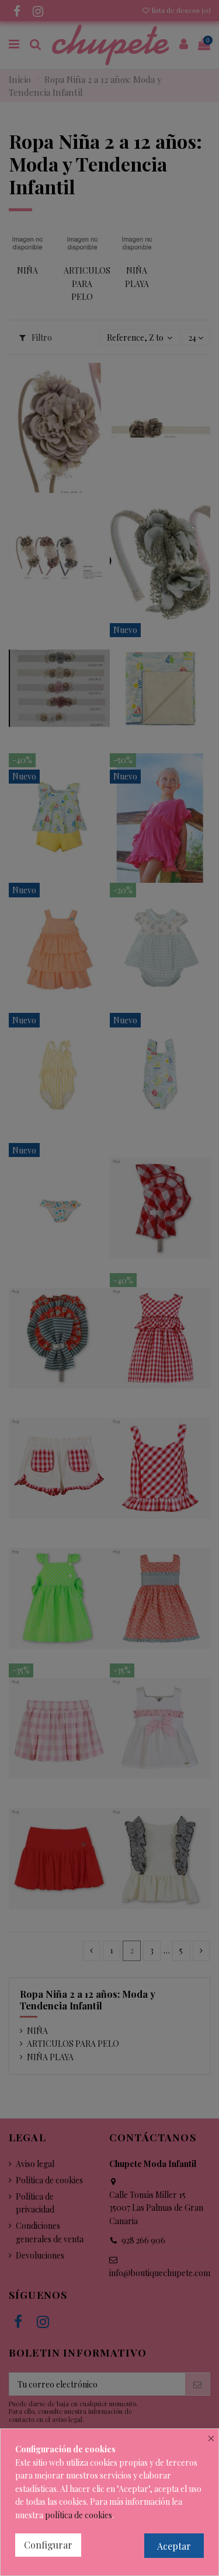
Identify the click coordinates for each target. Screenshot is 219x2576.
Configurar (48, 2545)
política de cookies (79, 2515)
